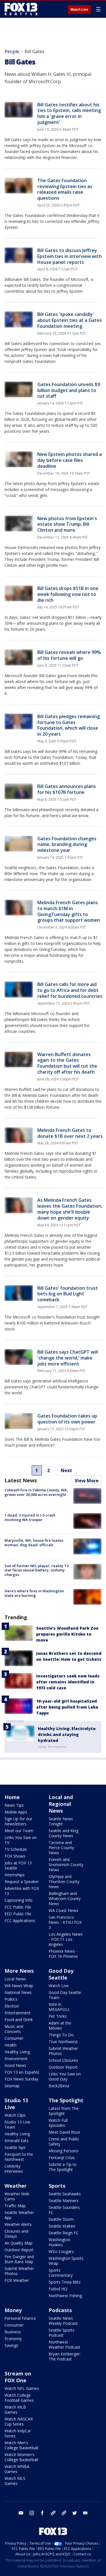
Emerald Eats (17, 2141)
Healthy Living (17, 2052)
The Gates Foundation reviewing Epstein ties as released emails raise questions (65, 189)
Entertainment (18, 2013)
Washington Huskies (60, 2242)
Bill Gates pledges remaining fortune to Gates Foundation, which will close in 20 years (69, 725)
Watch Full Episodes (58, 2123)
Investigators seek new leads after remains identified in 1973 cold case (68, 1682)
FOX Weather (17, 2280)
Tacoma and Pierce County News (61, 1848)
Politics (11, 1999)
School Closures (63, 2060)
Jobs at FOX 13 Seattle (18, 1865)
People (12, 51)
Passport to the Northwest (19, 2157)
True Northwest (63, 2042)
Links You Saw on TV (21, 1840)
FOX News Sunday (21, 2079)
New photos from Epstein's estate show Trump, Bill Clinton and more (67, 524)
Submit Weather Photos (63, 2051)
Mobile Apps (16, 1812)
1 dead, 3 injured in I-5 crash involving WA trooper (30, 1517)
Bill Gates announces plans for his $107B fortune (67, 789)
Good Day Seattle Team (65, 1995)
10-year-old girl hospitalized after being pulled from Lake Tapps (67, 1707)
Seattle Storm (61, 2219)
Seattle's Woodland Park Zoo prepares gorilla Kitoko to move (67, 1634)
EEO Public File (18, 1914)
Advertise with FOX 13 (22, 1891)
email (85, 2513)
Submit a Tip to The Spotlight (63, 2167)
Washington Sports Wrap (66, 2261)
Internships (15, 1875)
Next (66, 1470)
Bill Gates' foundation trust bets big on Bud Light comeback (68, 1294)
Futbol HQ (58, 2289)
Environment (16, 2059)
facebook (42, 2513)
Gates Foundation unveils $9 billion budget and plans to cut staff (69, 390)
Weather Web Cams (17, 2196)
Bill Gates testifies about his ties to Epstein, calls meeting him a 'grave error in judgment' (69, 113)
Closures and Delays (16, 2234)
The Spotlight (66, 2100)
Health (10, 2045)
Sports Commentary (61, 2273)
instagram (32, 2513)
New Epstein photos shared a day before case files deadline (70, 460)
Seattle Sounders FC (64, 2210)
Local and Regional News (61, 1804)
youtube (21, 2513)
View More (87, 1481)
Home (12, 1797)
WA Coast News (63, 1910)
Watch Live (79, 10)
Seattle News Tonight (61, 1821)
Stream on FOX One (18, 2377)
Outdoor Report (63, 2067)
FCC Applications (20, 1921)
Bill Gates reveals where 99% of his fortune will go (69, 655)
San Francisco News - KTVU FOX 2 (65, 1922)
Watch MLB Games (15, 2410)
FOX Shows (15, 1856)
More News (19, 1971)
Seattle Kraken (62, 2226)
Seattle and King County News (63, 1833)
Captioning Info (19, 1900)
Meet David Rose (64, 2132)
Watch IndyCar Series (18, 2433)
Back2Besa (59, 2086)
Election (12, 2006)
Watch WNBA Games (17, 2469)
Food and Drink (19, 2020)
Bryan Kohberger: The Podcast (65, 2356)
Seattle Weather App (19, 2215)
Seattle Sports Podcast (61, 2333)
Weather (16, 2186)
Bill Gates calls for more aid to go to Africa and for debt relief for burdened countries (70, 990)
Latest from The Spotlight (64, 2111)
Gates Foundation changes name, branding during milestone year (67, 845)
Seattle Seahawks (65, 2194)
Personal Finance (20, 2318)
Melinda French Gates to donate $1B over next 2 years (70, 1133)
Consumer (14, 2038)
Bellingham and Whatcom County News (65, 1898)
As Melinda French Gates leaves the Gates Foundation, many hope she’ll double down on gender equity (70, 1209)
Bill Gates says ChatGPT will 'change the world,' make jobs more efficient (68, 1358)
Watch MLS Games (15, 2481)
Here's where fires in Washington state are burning (34, 1593)
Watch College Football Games (19, 2398)
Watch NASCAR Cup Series (19, 2421)
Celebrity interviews (14, 2169)
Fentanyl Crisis (62, 2158)
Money (13, 2310)
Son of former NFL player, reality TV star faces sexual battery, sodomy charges (37, 1570)
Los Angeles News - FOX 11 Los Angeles (66, 1939)
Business (13, 2332)
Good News (15, 2065)
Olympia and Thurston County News (64, 1882)
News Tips (14, 1805)
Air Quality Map (19, 2243)
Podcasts (60, 2310)
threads (64, 2513)
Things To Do (61, 2035)
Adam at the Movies (60, 2025)
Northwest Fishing (65, 2296)
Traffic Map (15, 2206)
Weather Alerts (18, 2224)
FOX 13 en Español (22, 2072)
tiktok (53, 2513)
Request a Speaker (22, 1882)
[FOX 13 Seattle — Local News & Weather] (21, 9)
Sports (57, 2186)
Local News (15, 1979)
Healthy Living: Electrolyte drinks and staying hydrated (67, 1734)
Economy (13, 2339)
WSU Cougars (61, 2251)
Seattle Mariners (64, 2201)
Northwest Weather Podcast (64, 2345)
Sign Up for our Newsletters (18, 1821)
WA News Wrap (19, 1986)
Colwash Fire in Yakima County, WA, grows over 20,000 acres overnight (36, 1492)
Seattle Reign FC (64, 2233)
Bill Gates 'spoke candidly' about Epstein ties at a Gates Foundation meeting (70, 320)
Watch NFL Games (22, 2388)
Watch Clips (15, 2115)
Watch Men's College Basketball (21, 2445)
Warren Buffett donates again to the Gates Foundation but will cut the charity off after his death (67, 1063)
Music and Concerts (14, 2029)
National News (18, 1992)
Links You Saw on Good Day (65, 2076)
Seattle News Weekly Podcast (63, 2321)
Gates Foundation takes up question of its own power (67, 1419)
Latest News (21, 1480)
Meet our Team (19, 1831)
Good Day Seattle (61, 1974)
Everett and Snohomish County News (66, 1865)
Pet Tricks (58, 2016)
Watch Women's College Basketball (21, 2457)
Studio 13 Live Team (17, 2124)
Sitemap (12, 2086)
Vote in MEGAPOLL (59, 2007)
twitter (75, 2513)
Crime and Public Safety (64, 2141)
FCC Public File (18, 1907)
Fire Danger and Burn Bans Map (19, 2259)
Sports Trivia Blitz (65, 2282)
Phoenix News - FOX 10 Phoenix (63, 1954)
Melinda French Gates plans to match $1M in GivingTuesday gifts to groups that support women (69, 911)
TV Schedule (16, 1849)
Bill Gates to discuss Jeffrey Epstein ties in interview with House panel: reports (70, 256)
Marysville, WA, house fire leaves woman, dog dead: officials (34, 1543)
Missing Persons (64, 2151)
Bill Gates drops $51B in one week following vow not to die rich (68, 594)
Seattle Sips (15, 2147)
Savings (11, 2345)
